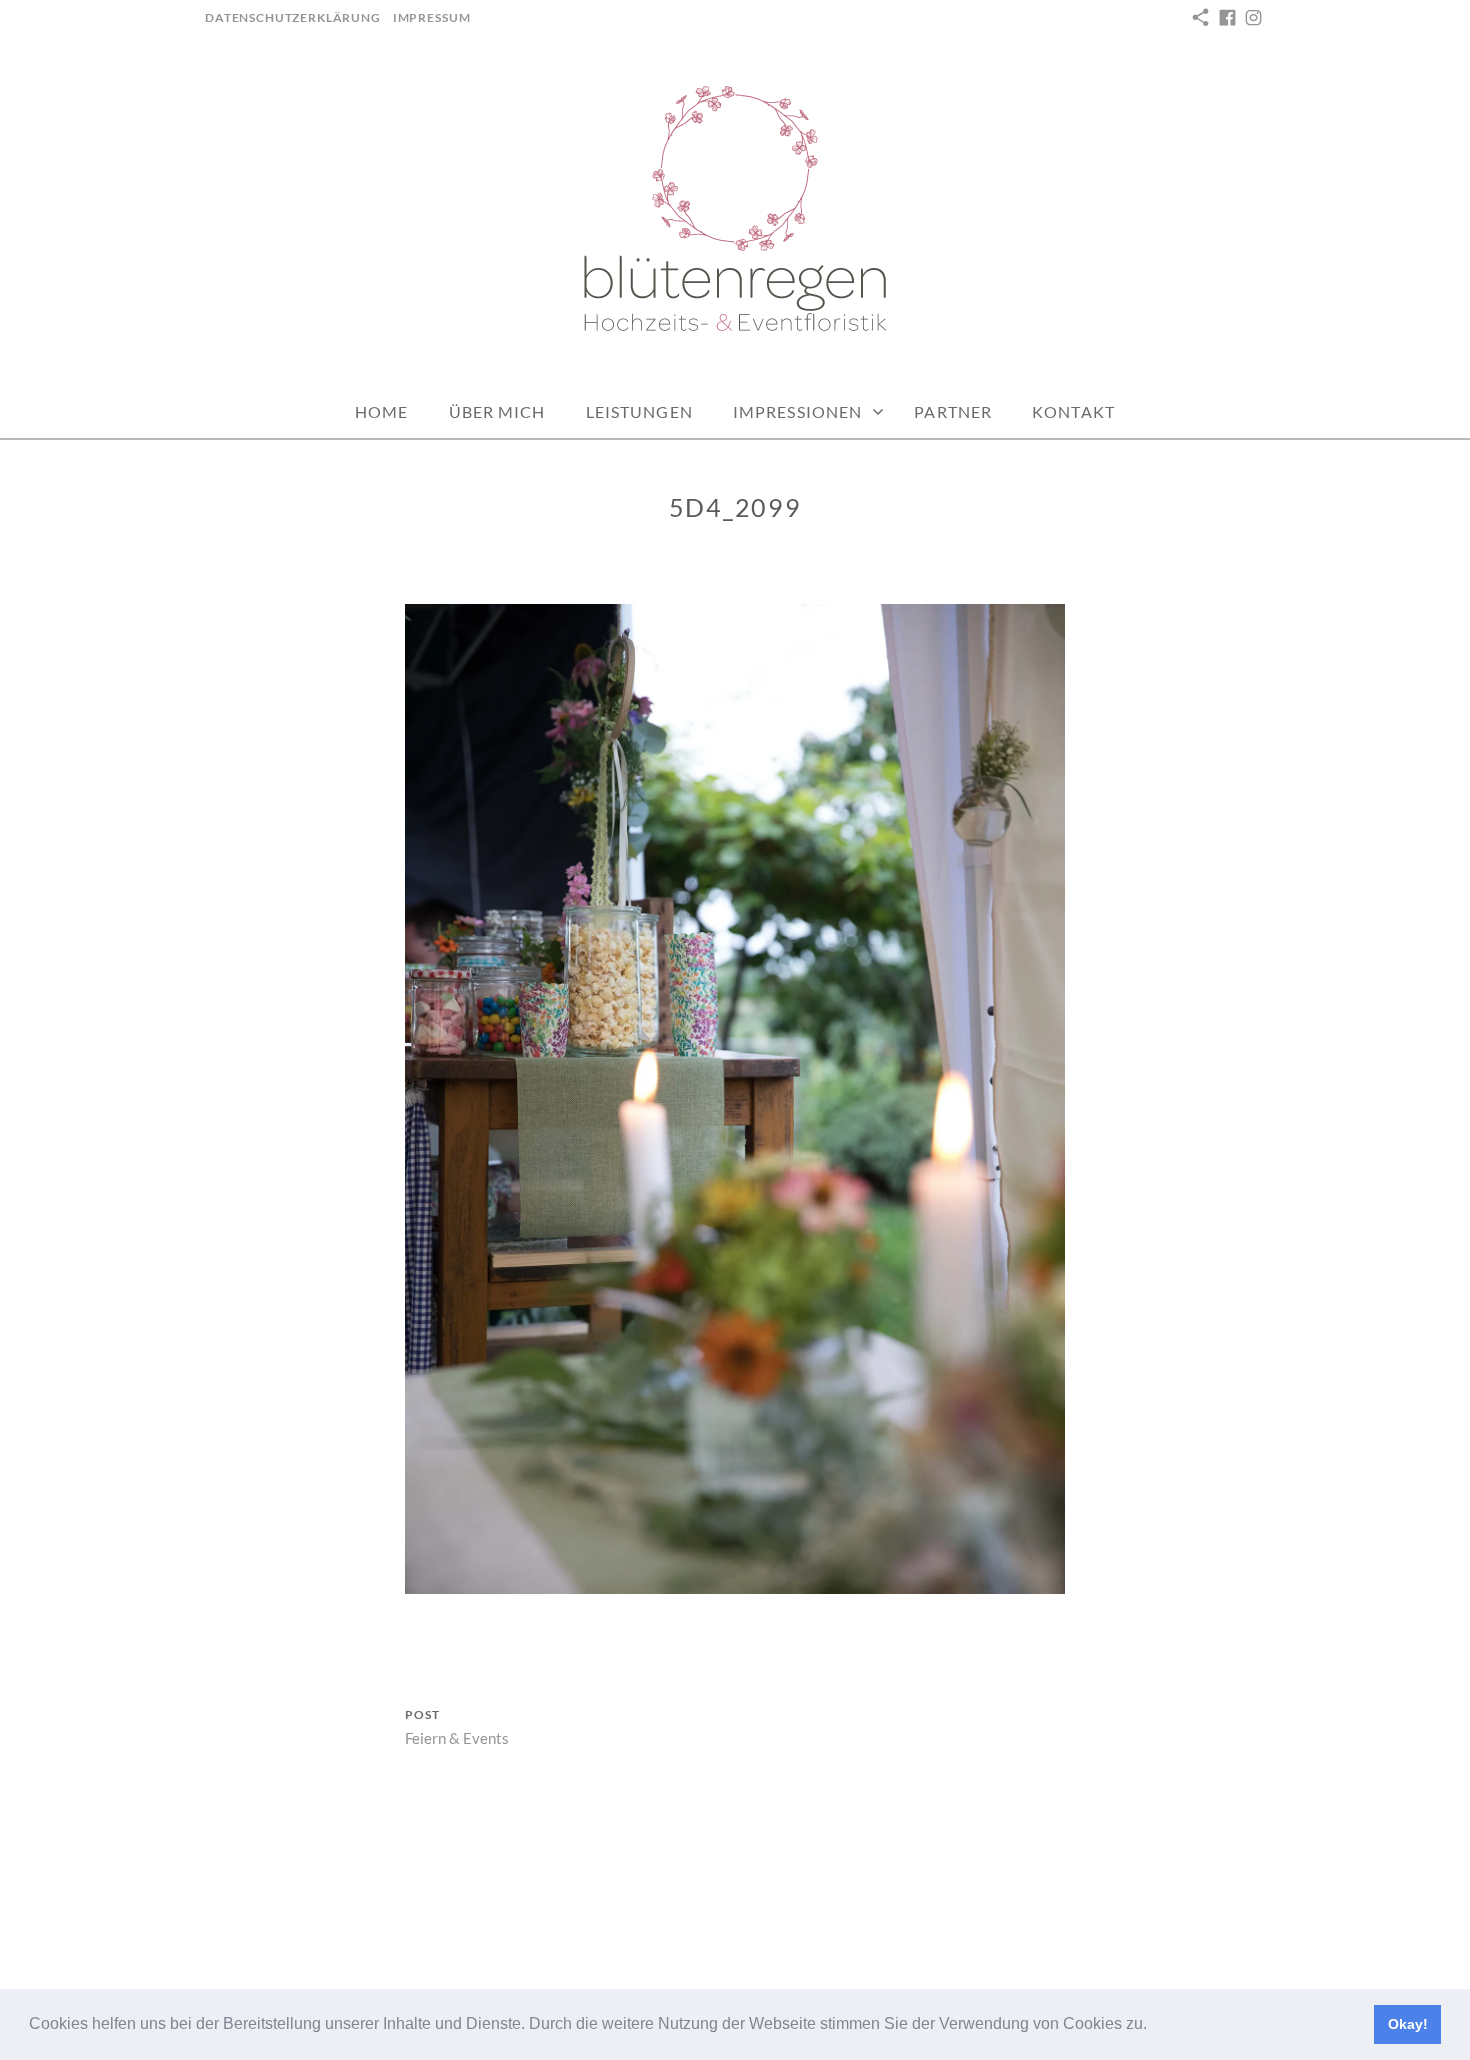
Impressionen (797, 411)
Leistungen (639, 411)
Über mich (497, 411)
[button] (1154, 2026)
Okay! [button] (1408, 2024)
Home (381, 411)
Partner (953, 411)
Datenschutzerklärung (293, 17)
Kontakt (1073, 411)
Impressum (432, 17)
